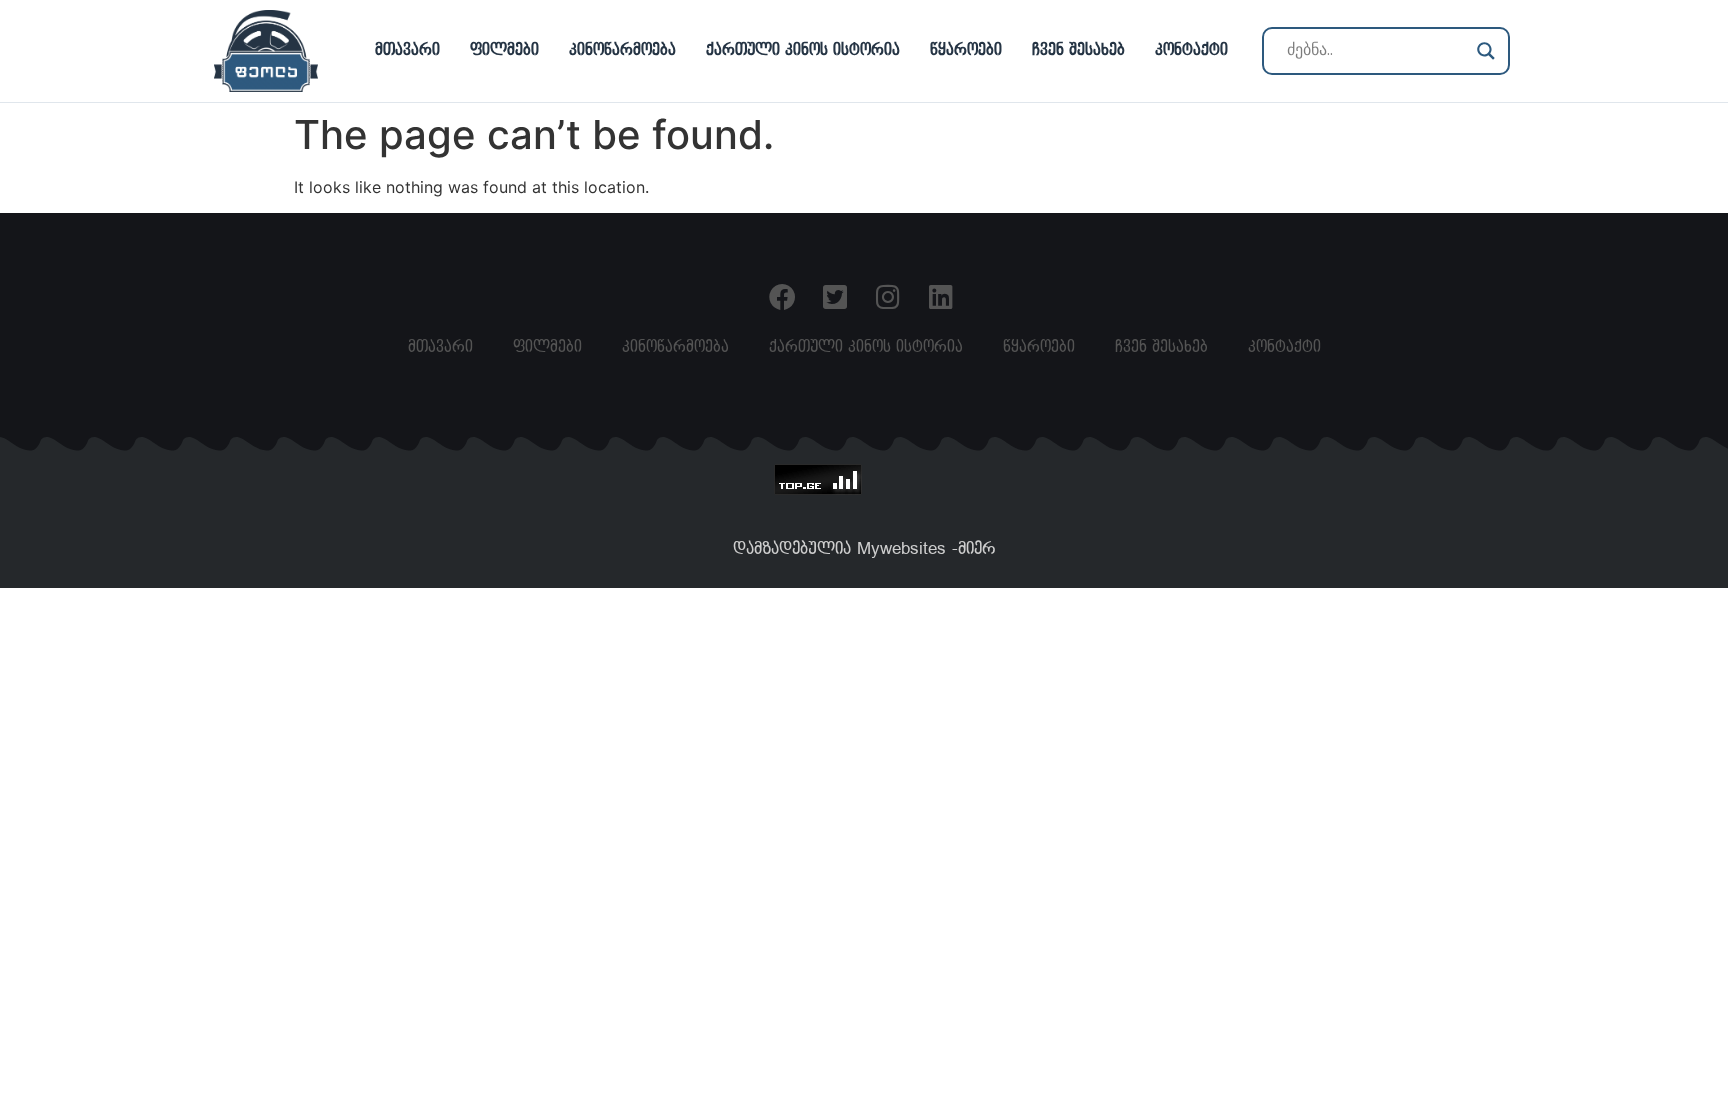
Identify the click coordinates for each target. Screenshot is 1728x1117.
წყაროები (966, 50)
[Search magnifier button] (1486, 51)
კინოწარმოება (622, 50)
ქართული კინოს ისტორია (803, 50)
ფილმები (504, 50)
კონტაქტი (1191, 50)
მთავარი (407, 50)
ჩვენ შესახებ (1078, 50)
